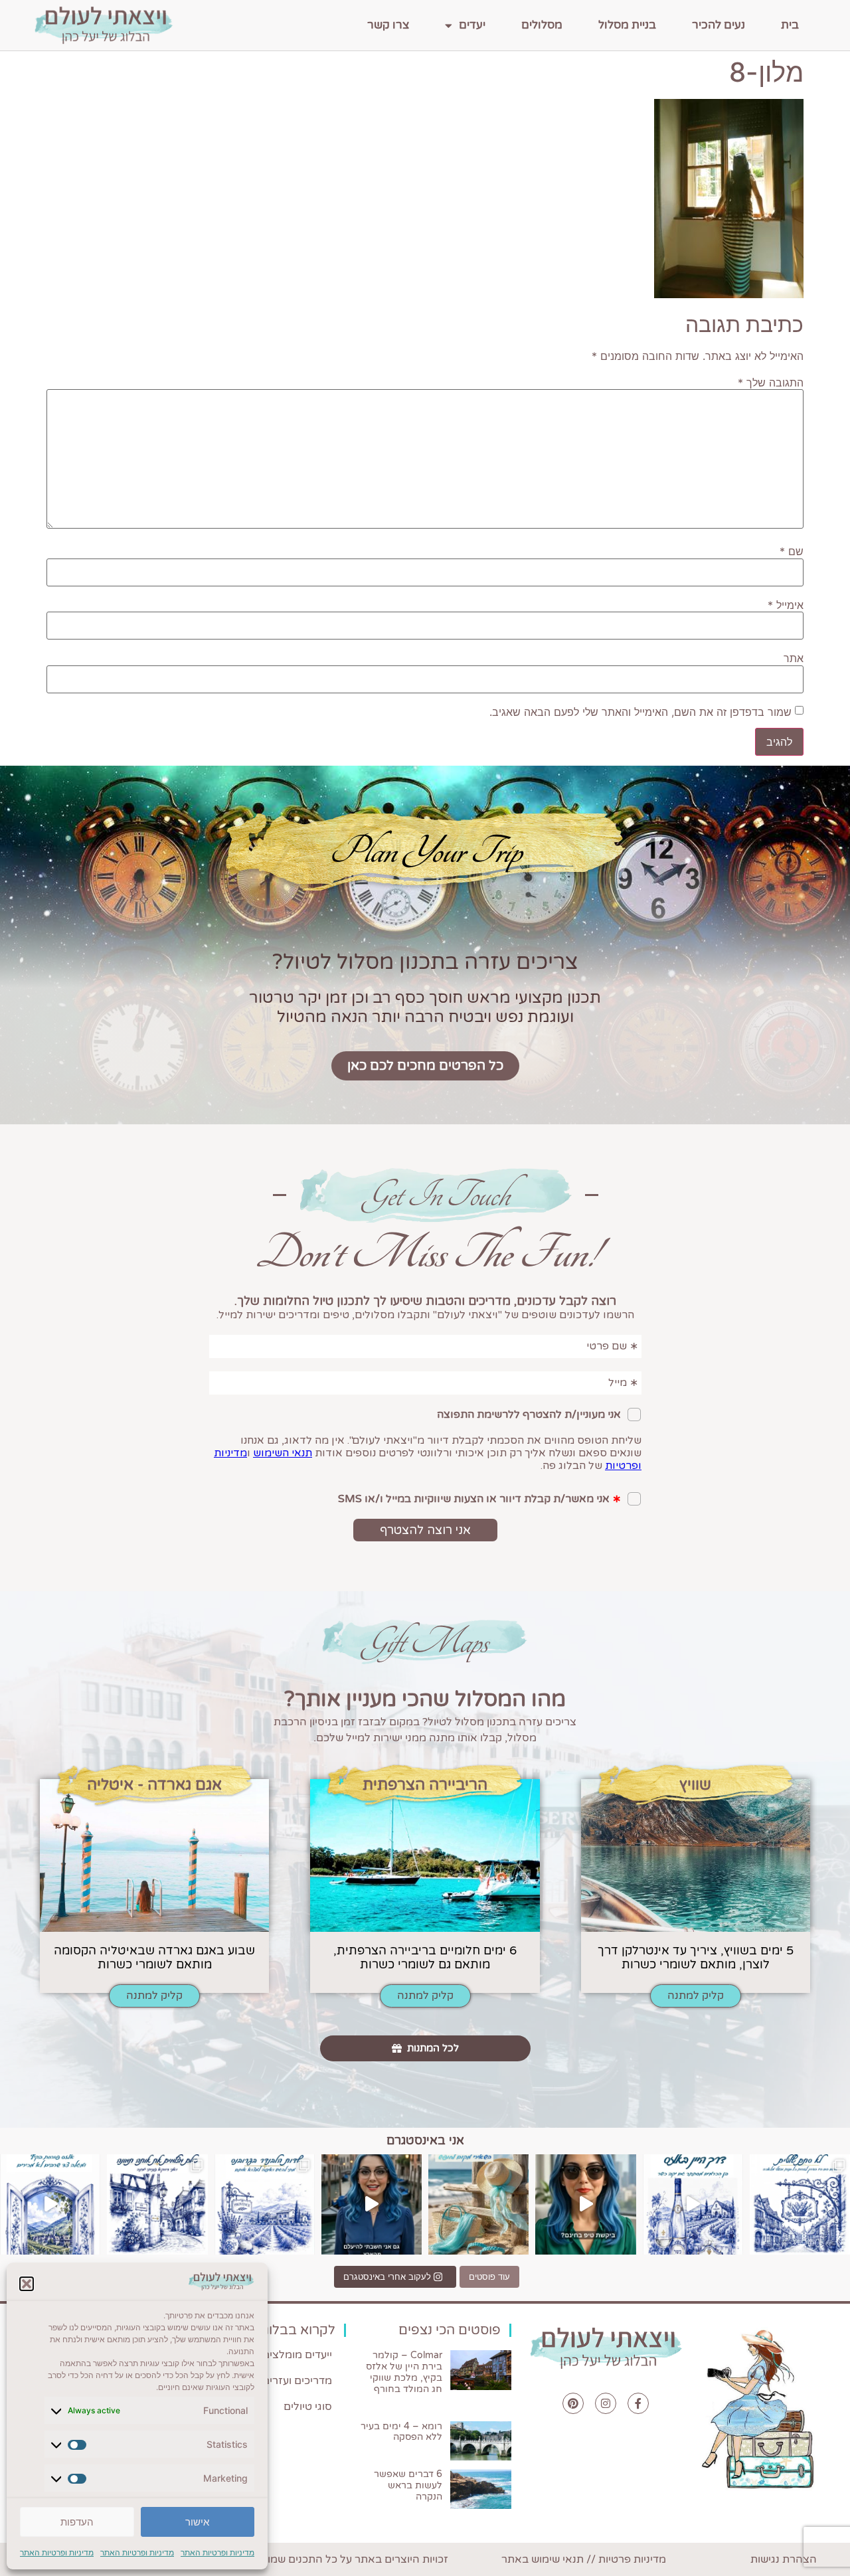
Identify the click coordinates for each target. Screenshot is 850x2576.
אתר (794, 658)
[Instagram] (606, 2403)
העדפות (77, 2522)
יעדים (472, 25)
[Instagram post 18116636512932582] (265, 2204)
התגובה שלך (771, 383)
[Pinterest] (573, 2403)
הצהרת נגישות (784, 2559)
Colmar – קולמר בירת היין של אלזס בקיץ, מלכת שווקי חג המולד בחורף (404, 2372)
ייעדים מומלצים (297, 2355)
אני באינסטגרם (425, 2140)
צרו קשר (388, 25)
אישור (197, 2522)
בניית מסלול (627, 25)
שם (792, 551)
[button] (27, 2284)
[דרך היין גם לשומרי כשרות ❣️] (693, 2204)
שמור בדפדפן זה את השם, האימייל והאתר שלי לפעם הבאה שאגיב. (640, 712)
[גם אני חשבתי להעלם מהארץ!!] (372, 2204)
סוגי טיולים (308, 2407)
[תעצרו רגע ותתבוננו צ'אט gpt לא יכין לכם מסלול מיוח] (157, 2204)
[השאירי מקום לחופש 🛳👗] (478, 2204)
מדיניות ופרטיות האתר (217, 2552)
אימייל (786, 605)
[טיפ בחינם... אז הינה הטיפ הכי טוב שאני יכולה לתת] (585, 2204)
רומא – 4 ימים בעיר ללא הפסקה (401, 2432)
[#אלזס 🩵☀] (50, 2204)
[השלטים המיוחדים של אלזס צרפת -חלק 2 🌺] (800, 2204)
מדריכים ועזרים (297, 2381)
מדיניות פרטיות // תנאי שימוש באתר (584, 2559)
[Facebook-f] (638, 2403)
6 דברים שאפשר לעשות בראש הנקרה (408, 2485)
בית (790, 25)
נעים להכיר (719, 25)
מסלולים (542, 25)
